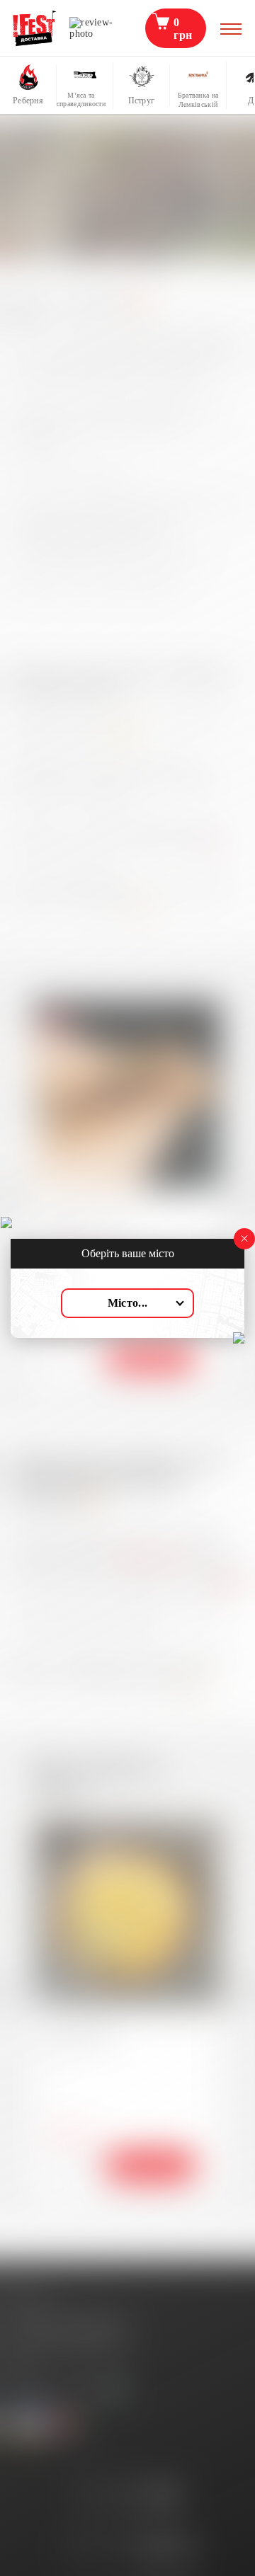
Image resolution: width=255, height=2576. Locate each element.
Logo (35, 28)
